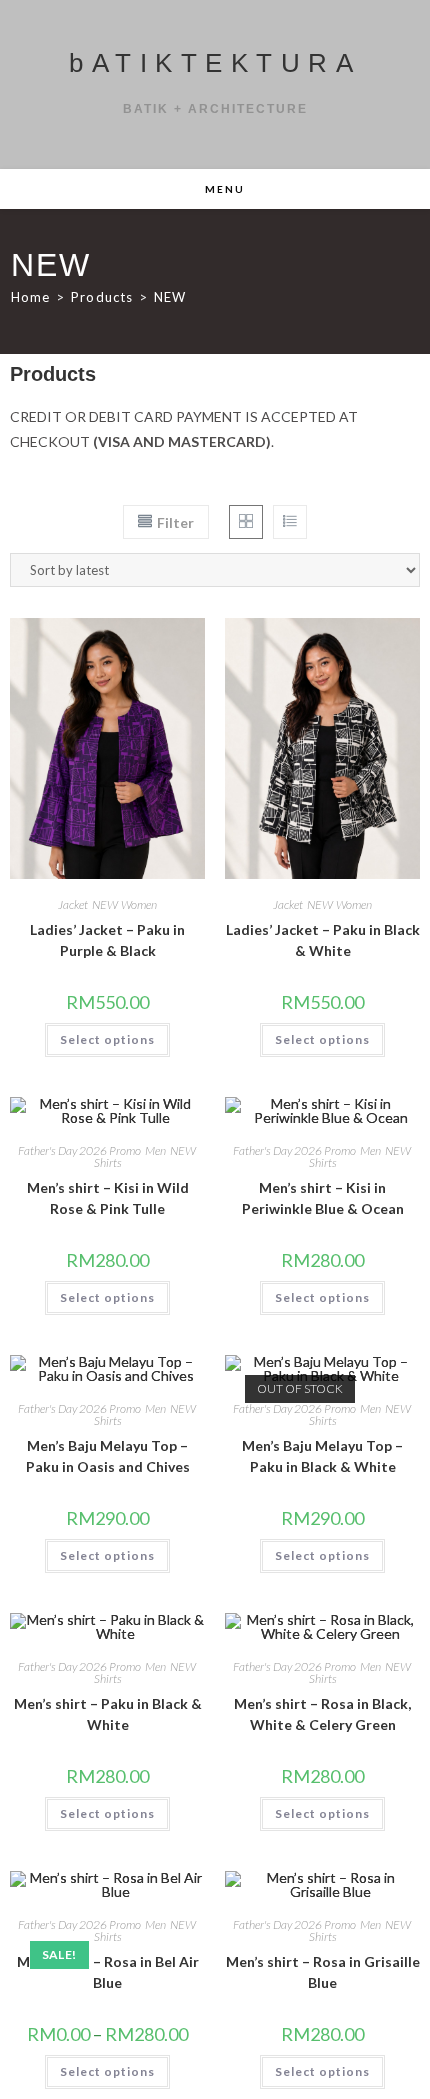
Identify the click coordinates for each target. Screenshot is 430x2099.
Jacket (73, 904)
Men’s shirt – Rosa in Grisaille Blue (323, 1972)
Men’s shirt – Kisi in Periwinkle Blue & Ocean (323, 1198)
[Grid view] (246, 522)
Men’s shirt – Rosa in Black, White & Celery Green (322, 1714)
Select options (107, 1039)
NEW (170, 297)
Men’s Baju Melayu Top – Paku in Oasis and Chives (108, 1456)
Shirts (108, 1162)
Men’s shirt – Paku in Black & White (108, 1714)
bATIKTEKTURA (215, 63)
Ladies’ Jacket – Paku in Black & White (323, 940)
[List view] (290, 522)
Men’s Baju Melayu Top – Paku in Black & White (322, 1456)
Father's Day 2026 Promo (79, 1150)
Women (139, 904)
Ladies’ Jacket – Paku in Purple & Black (107, 940)
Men (155, 1150)
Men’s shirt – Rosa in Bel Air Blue (108, 1972)
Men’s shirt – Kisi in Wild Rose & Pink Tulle (108, 1198)
